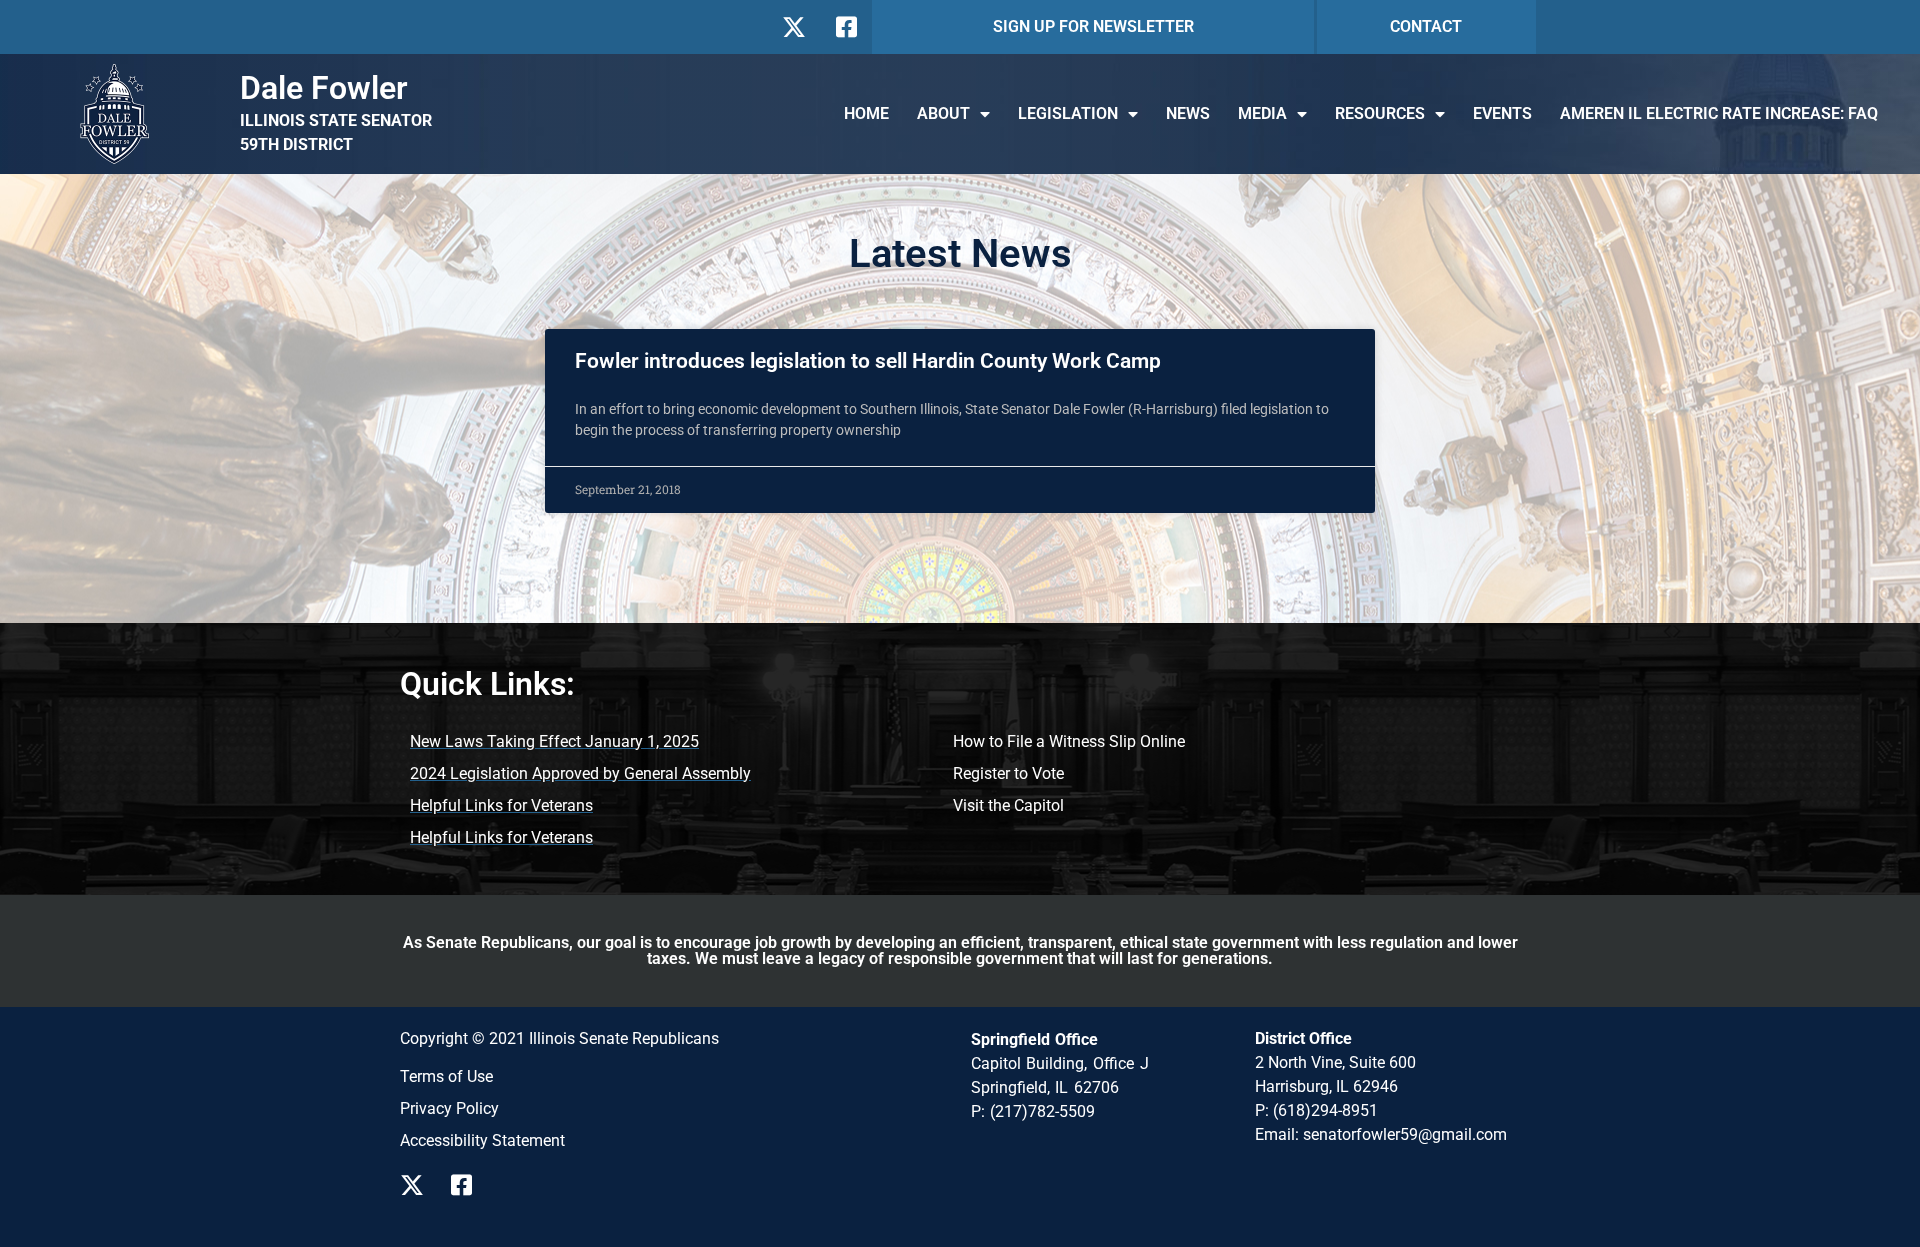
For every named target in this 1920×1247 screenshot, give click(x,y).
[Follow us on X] (793, 27)
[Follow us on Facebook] (844, 27)
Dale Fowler (324, 88)
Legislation (1068, 113)
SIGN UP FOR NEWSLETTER (1093, 26)
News (1188, 113)
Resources (1380, 113)
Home (866, 113)
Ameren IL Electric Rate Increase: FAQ (1719, 113)
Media (1262, 113)
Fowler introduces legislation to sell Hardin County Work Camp (868, 361)
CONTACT (1426, 26)
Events (1502, 113)
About (943, 113)
